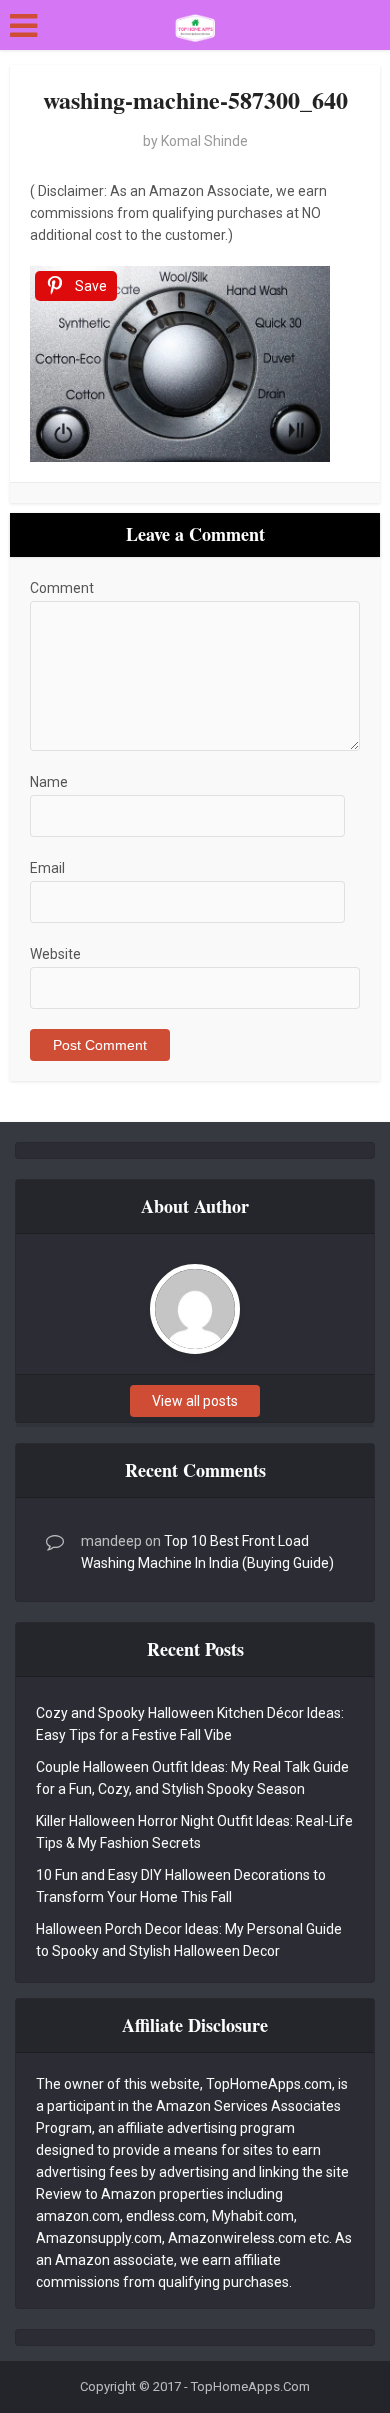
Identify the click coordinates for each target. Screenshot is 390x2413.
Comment (62, 588)
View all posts (195, 1401)
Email (47, 868)
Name (49, 782)
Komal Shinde (204, 141)
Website (55, 954)
